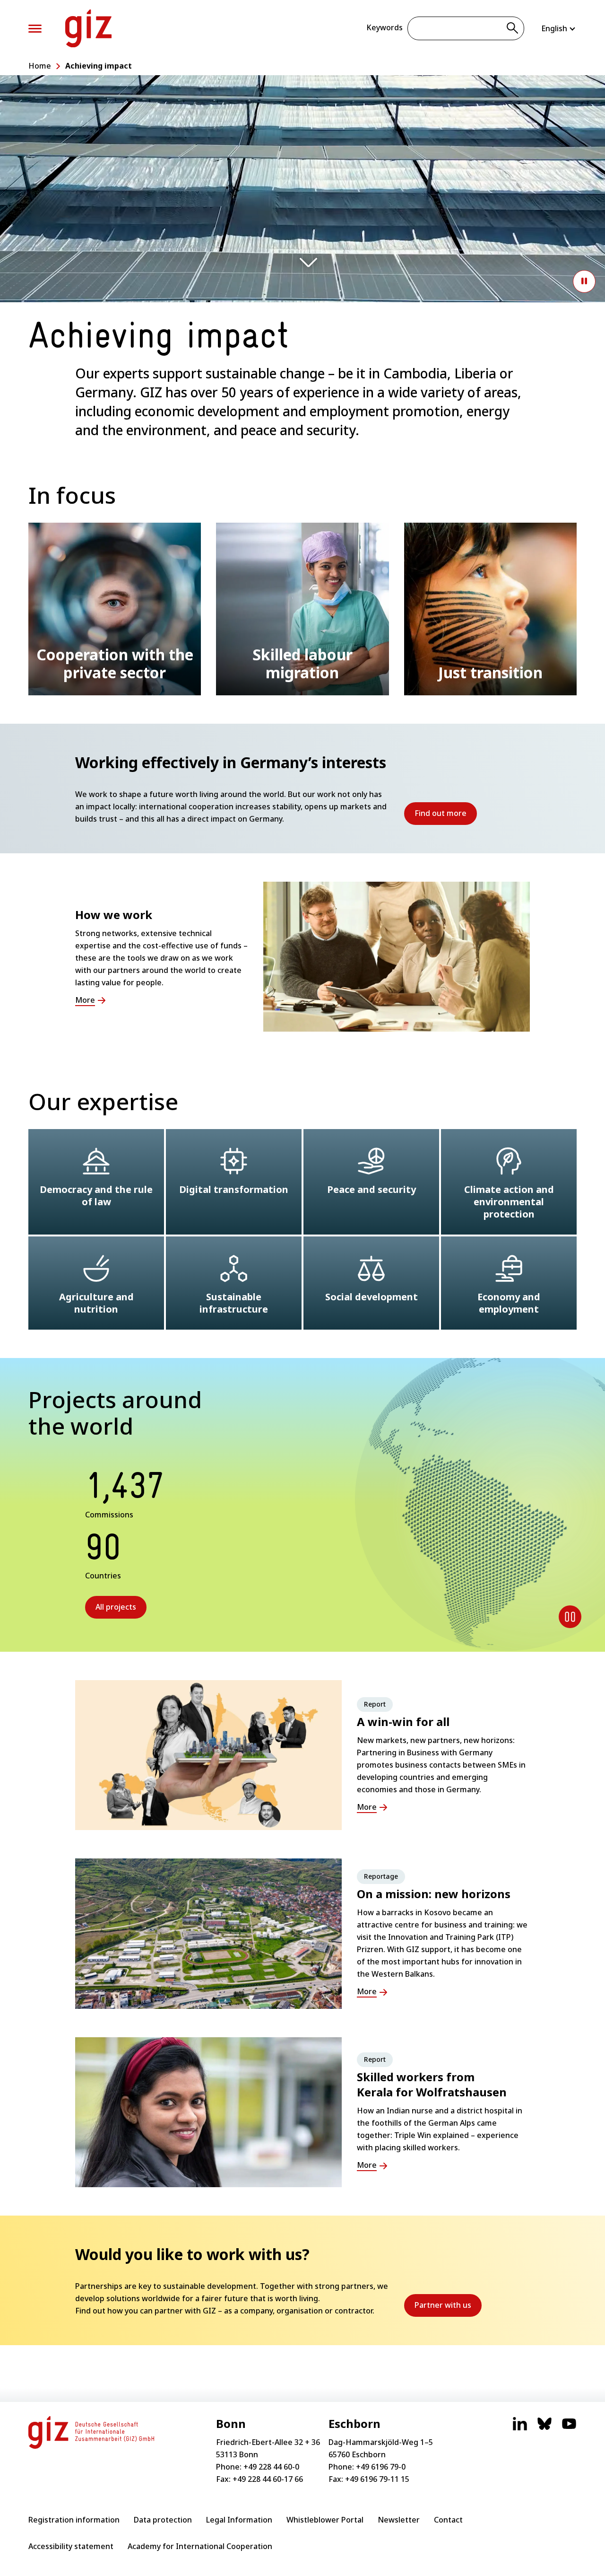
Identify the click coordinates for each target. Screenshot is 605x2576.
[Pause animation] (584, 281)
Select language (559, 28)
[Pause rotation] (570, 1617)
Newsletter (399, 2520)
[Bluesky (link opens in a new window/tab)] (544, 2428)
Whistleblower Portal (325, 2520)
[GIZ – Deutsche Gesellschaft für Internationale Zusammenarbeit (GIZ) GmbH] (88, 28)
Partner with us (448, 2308)
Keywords (385, 27)
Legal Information (239, 2520)
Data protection (163, 2520)
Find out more (446, 816)
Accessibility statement (71, 2546)
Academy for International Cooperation (200, 2546)
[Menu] (35, 29)
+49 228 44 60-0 (271, 2467)
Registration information (74, 2520)
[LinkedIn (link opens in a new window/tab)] (520, 2428)
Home (40, 66)
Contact (448, 2520)
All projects (116, 1607)
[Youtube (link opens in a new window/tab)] (569, 2428)
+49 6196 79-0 (381, 2467)
